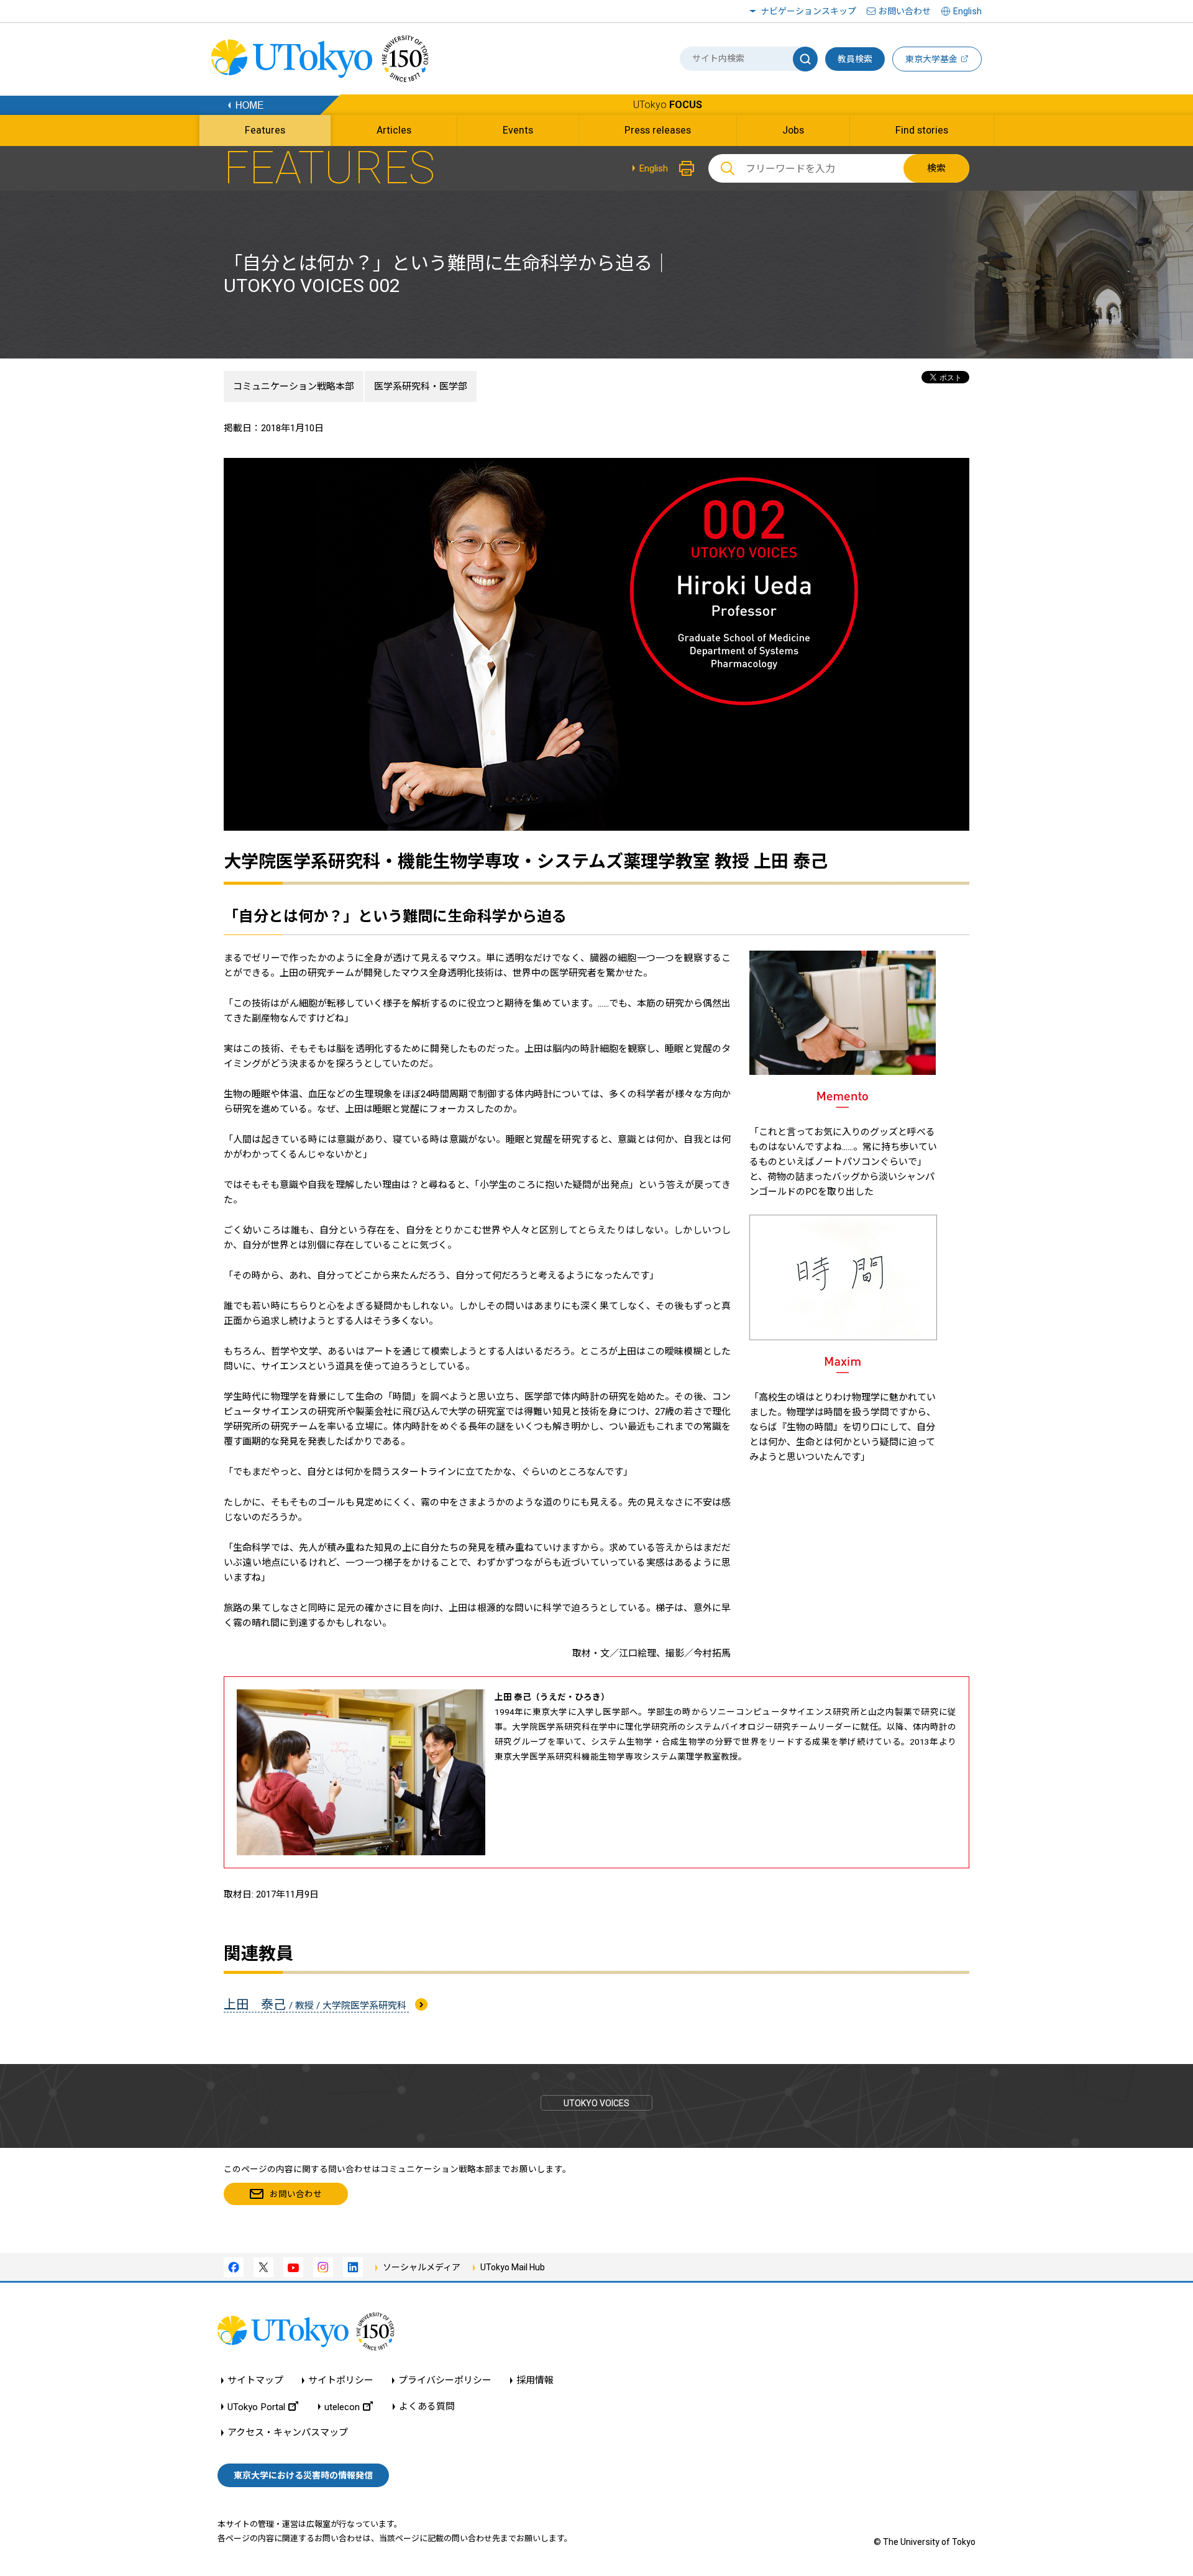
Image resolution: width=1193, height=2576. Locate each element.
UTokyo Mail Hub (513, 2267)
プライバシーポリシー (445, 2381)
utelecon (342, 2407)
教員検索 (855, 59)
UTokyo (668, 105)
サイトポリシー (341, 2381)
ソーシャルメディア (422, 2267)
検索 (936, 168)
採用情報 (535, 2381)
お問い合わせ (905, 11)
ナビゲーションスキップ (808, 11)
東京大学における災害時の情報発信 (303, 2475)
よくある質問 (427, 2407)
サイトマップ (255, 2381)
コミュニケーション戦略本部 (294, 386)
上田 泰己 (316, 2004)
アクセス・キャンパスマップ (288, 2433)
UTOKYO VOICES (596, 2103)
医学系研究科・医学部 (421, 386)
